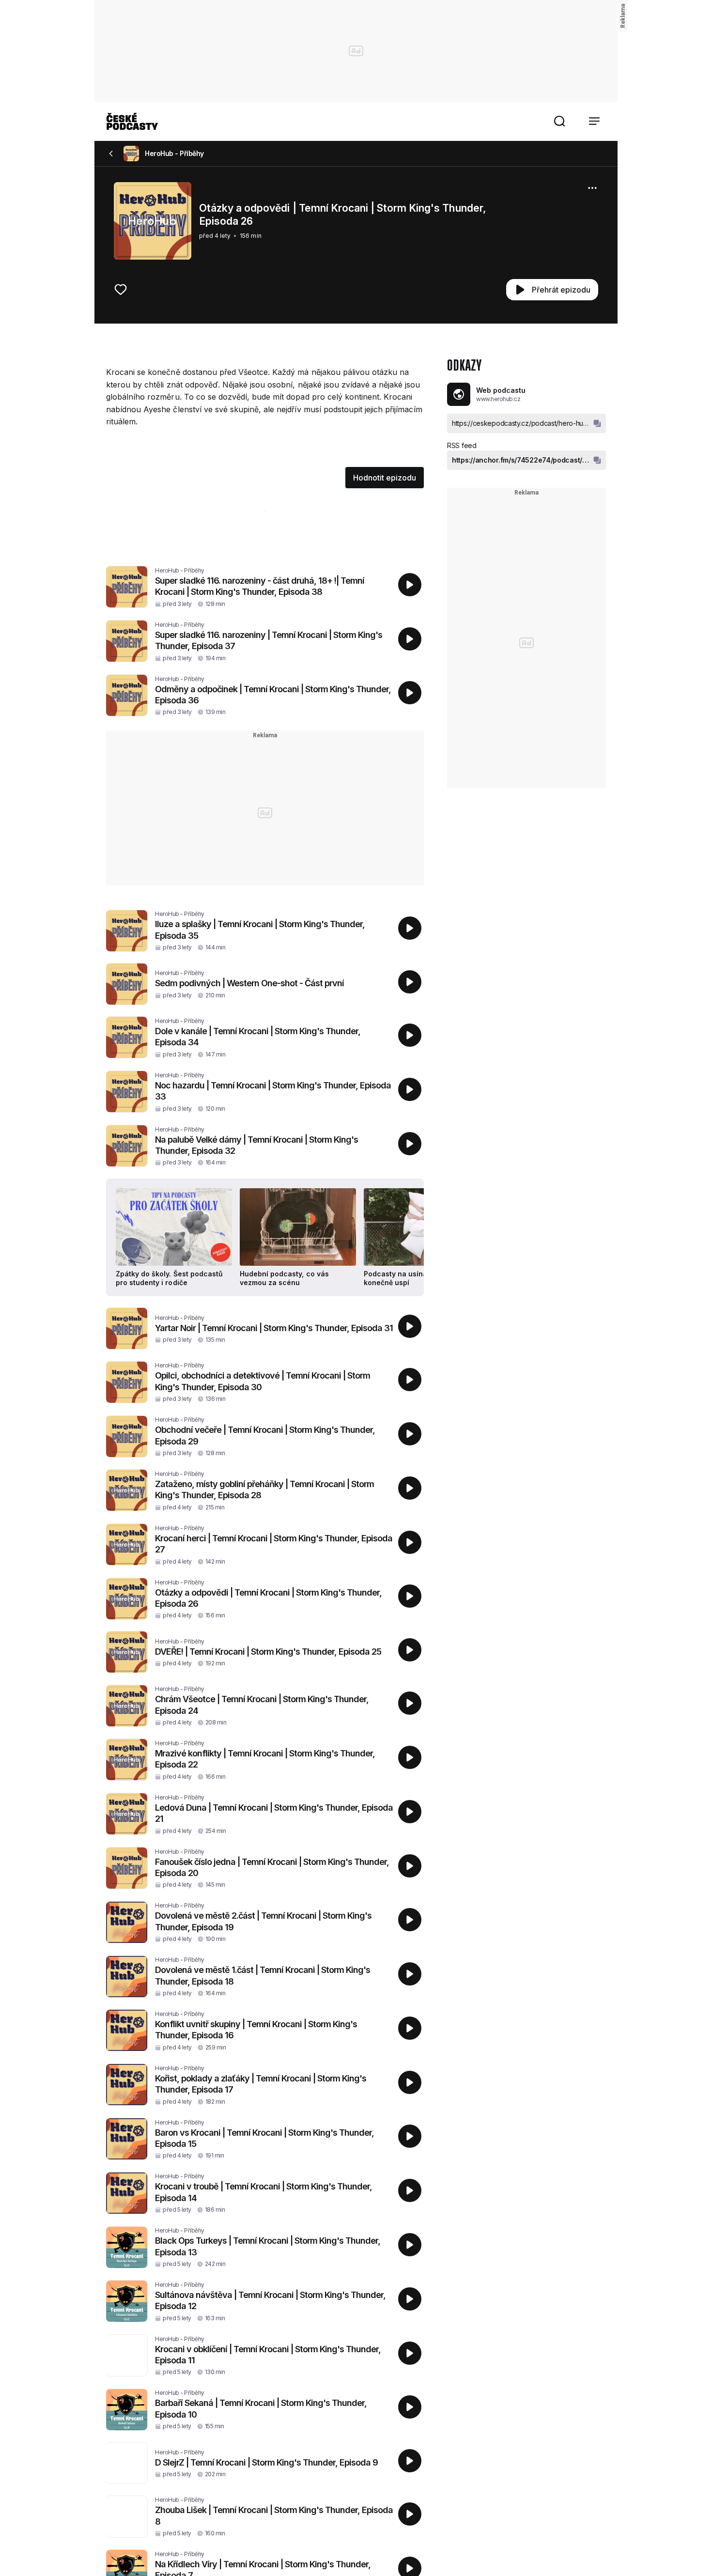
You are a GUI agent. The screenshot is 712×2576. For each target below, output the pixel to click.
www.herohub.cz (498, 399)
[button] (559, 121)
